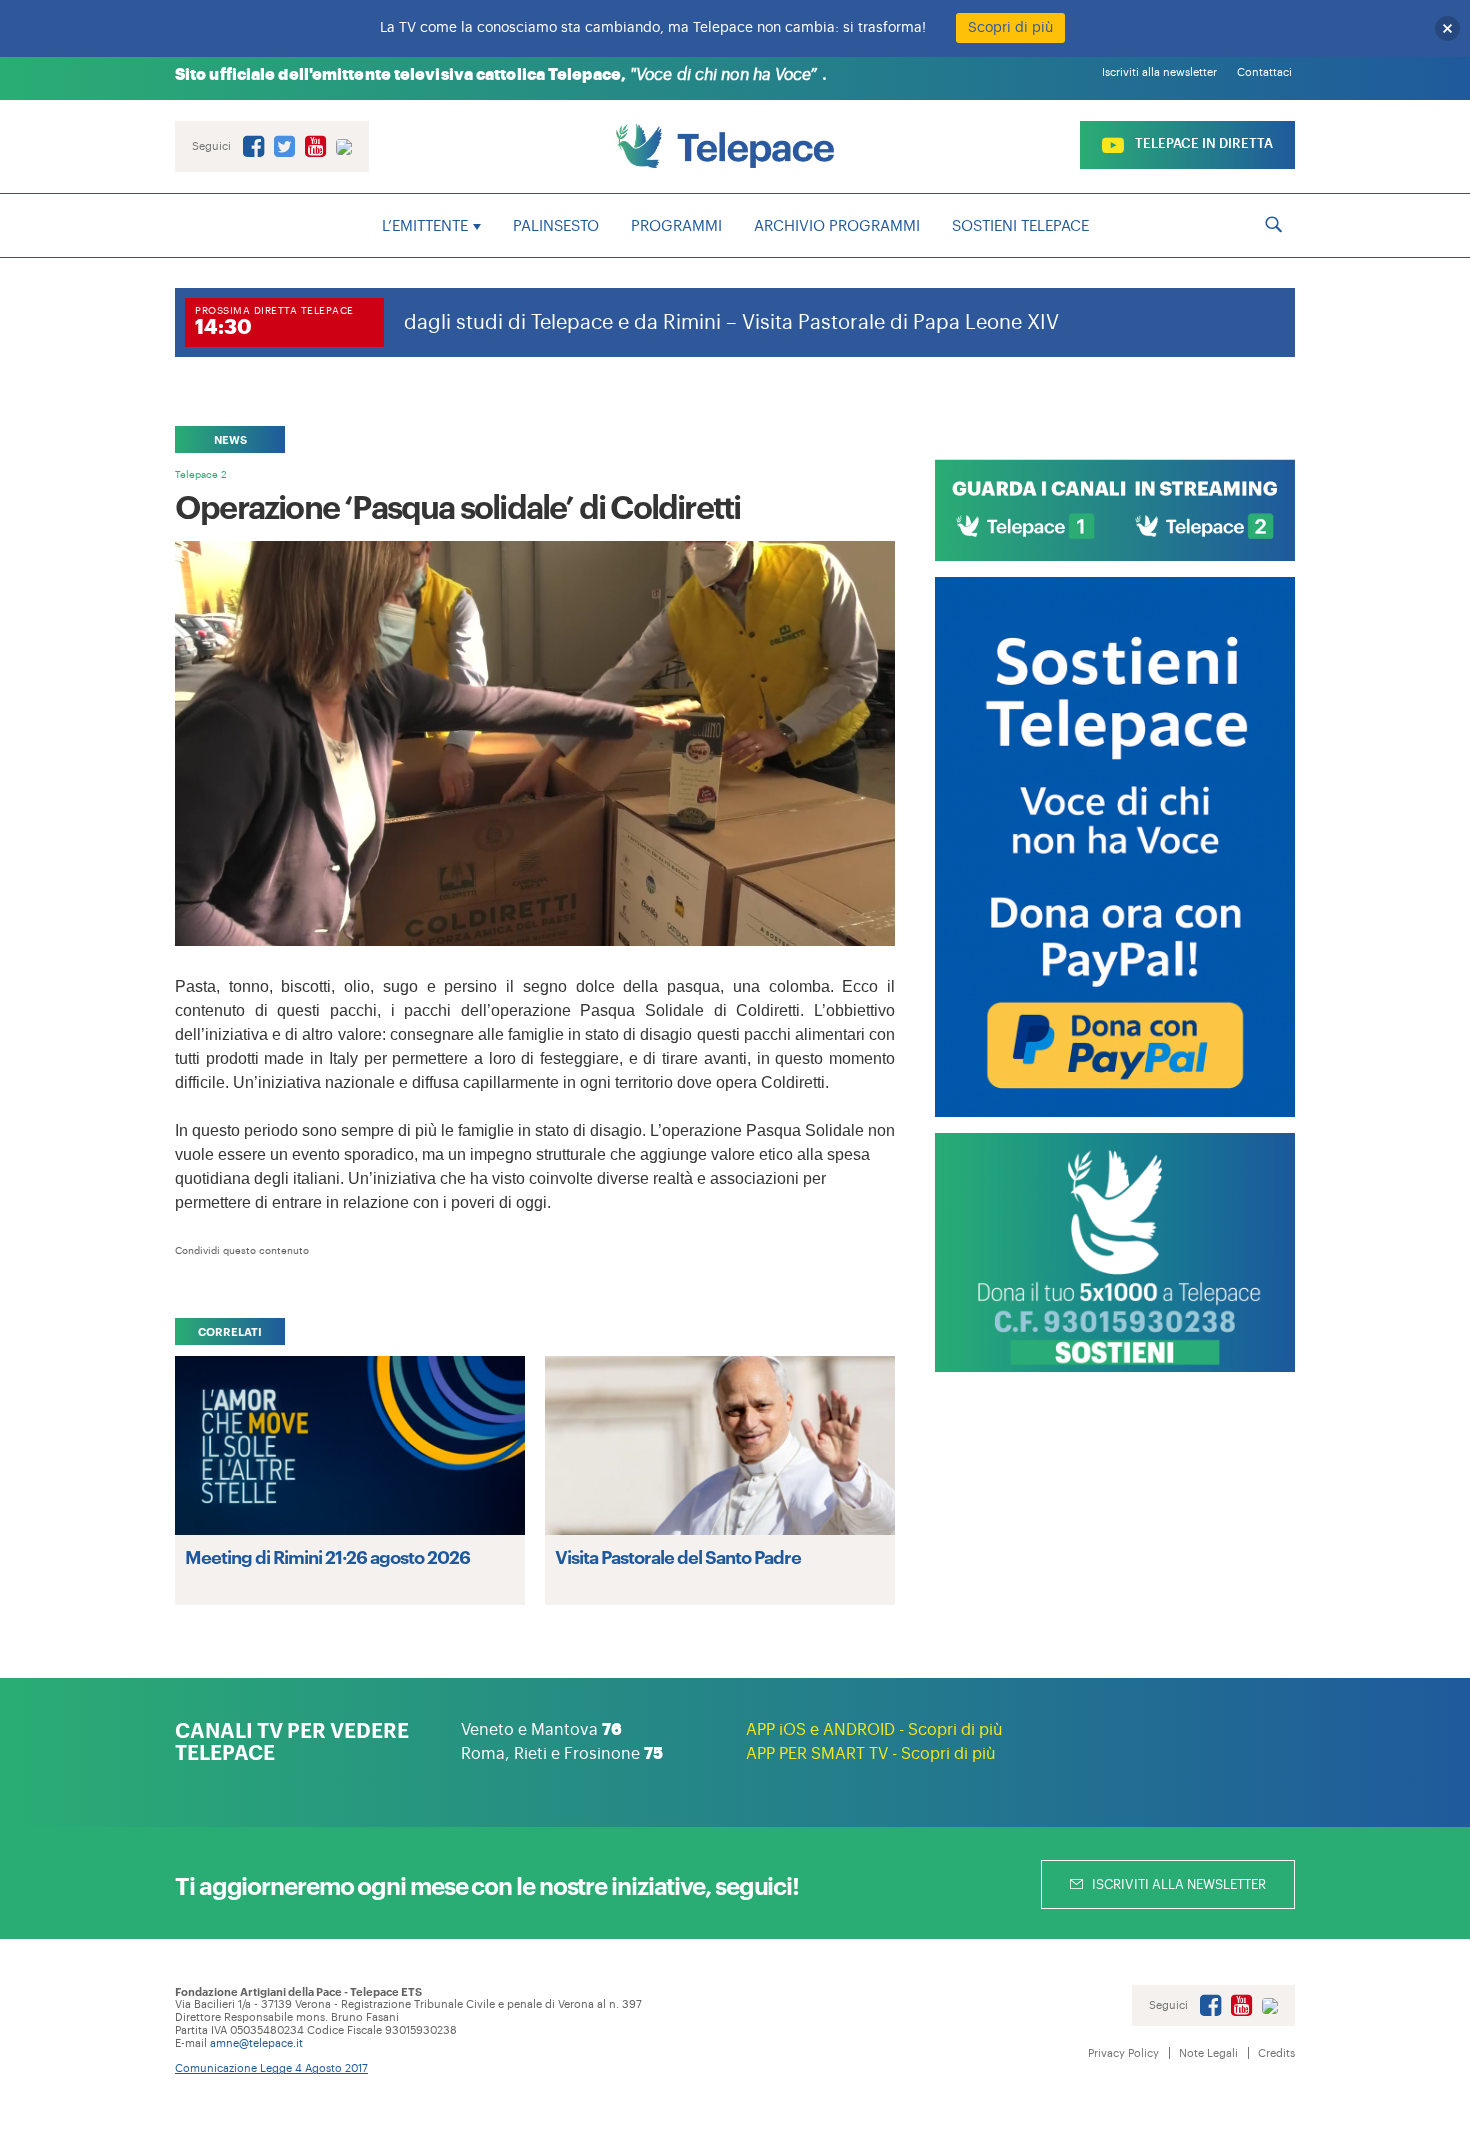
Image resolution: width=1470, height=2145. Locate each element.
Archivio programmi (837, 226)
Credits (1276, 2053)
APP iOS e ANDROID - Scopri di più (874, 1730)
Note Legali (1208, 2053)
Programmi (676, 226)
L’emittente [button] (425, 226)
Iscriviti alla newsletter (1159, 72)
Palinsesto (556, 226)
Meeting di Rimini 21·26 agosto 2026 (327, 1556)
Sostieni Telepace (1020, 226)
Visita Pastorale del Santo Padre (678, 1556)
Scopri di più (1010, 28)
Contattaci (1264, 72)
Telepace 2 (201, 475)
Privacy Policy (1123, 2053)
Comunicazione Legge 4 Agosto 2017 (271, 2068)
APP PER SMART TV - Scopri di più (871, 1754)
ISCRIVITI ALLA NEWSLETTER (1177, 1884)
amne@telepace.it (256, 2043)
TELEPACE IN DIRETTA (1202, 143)
